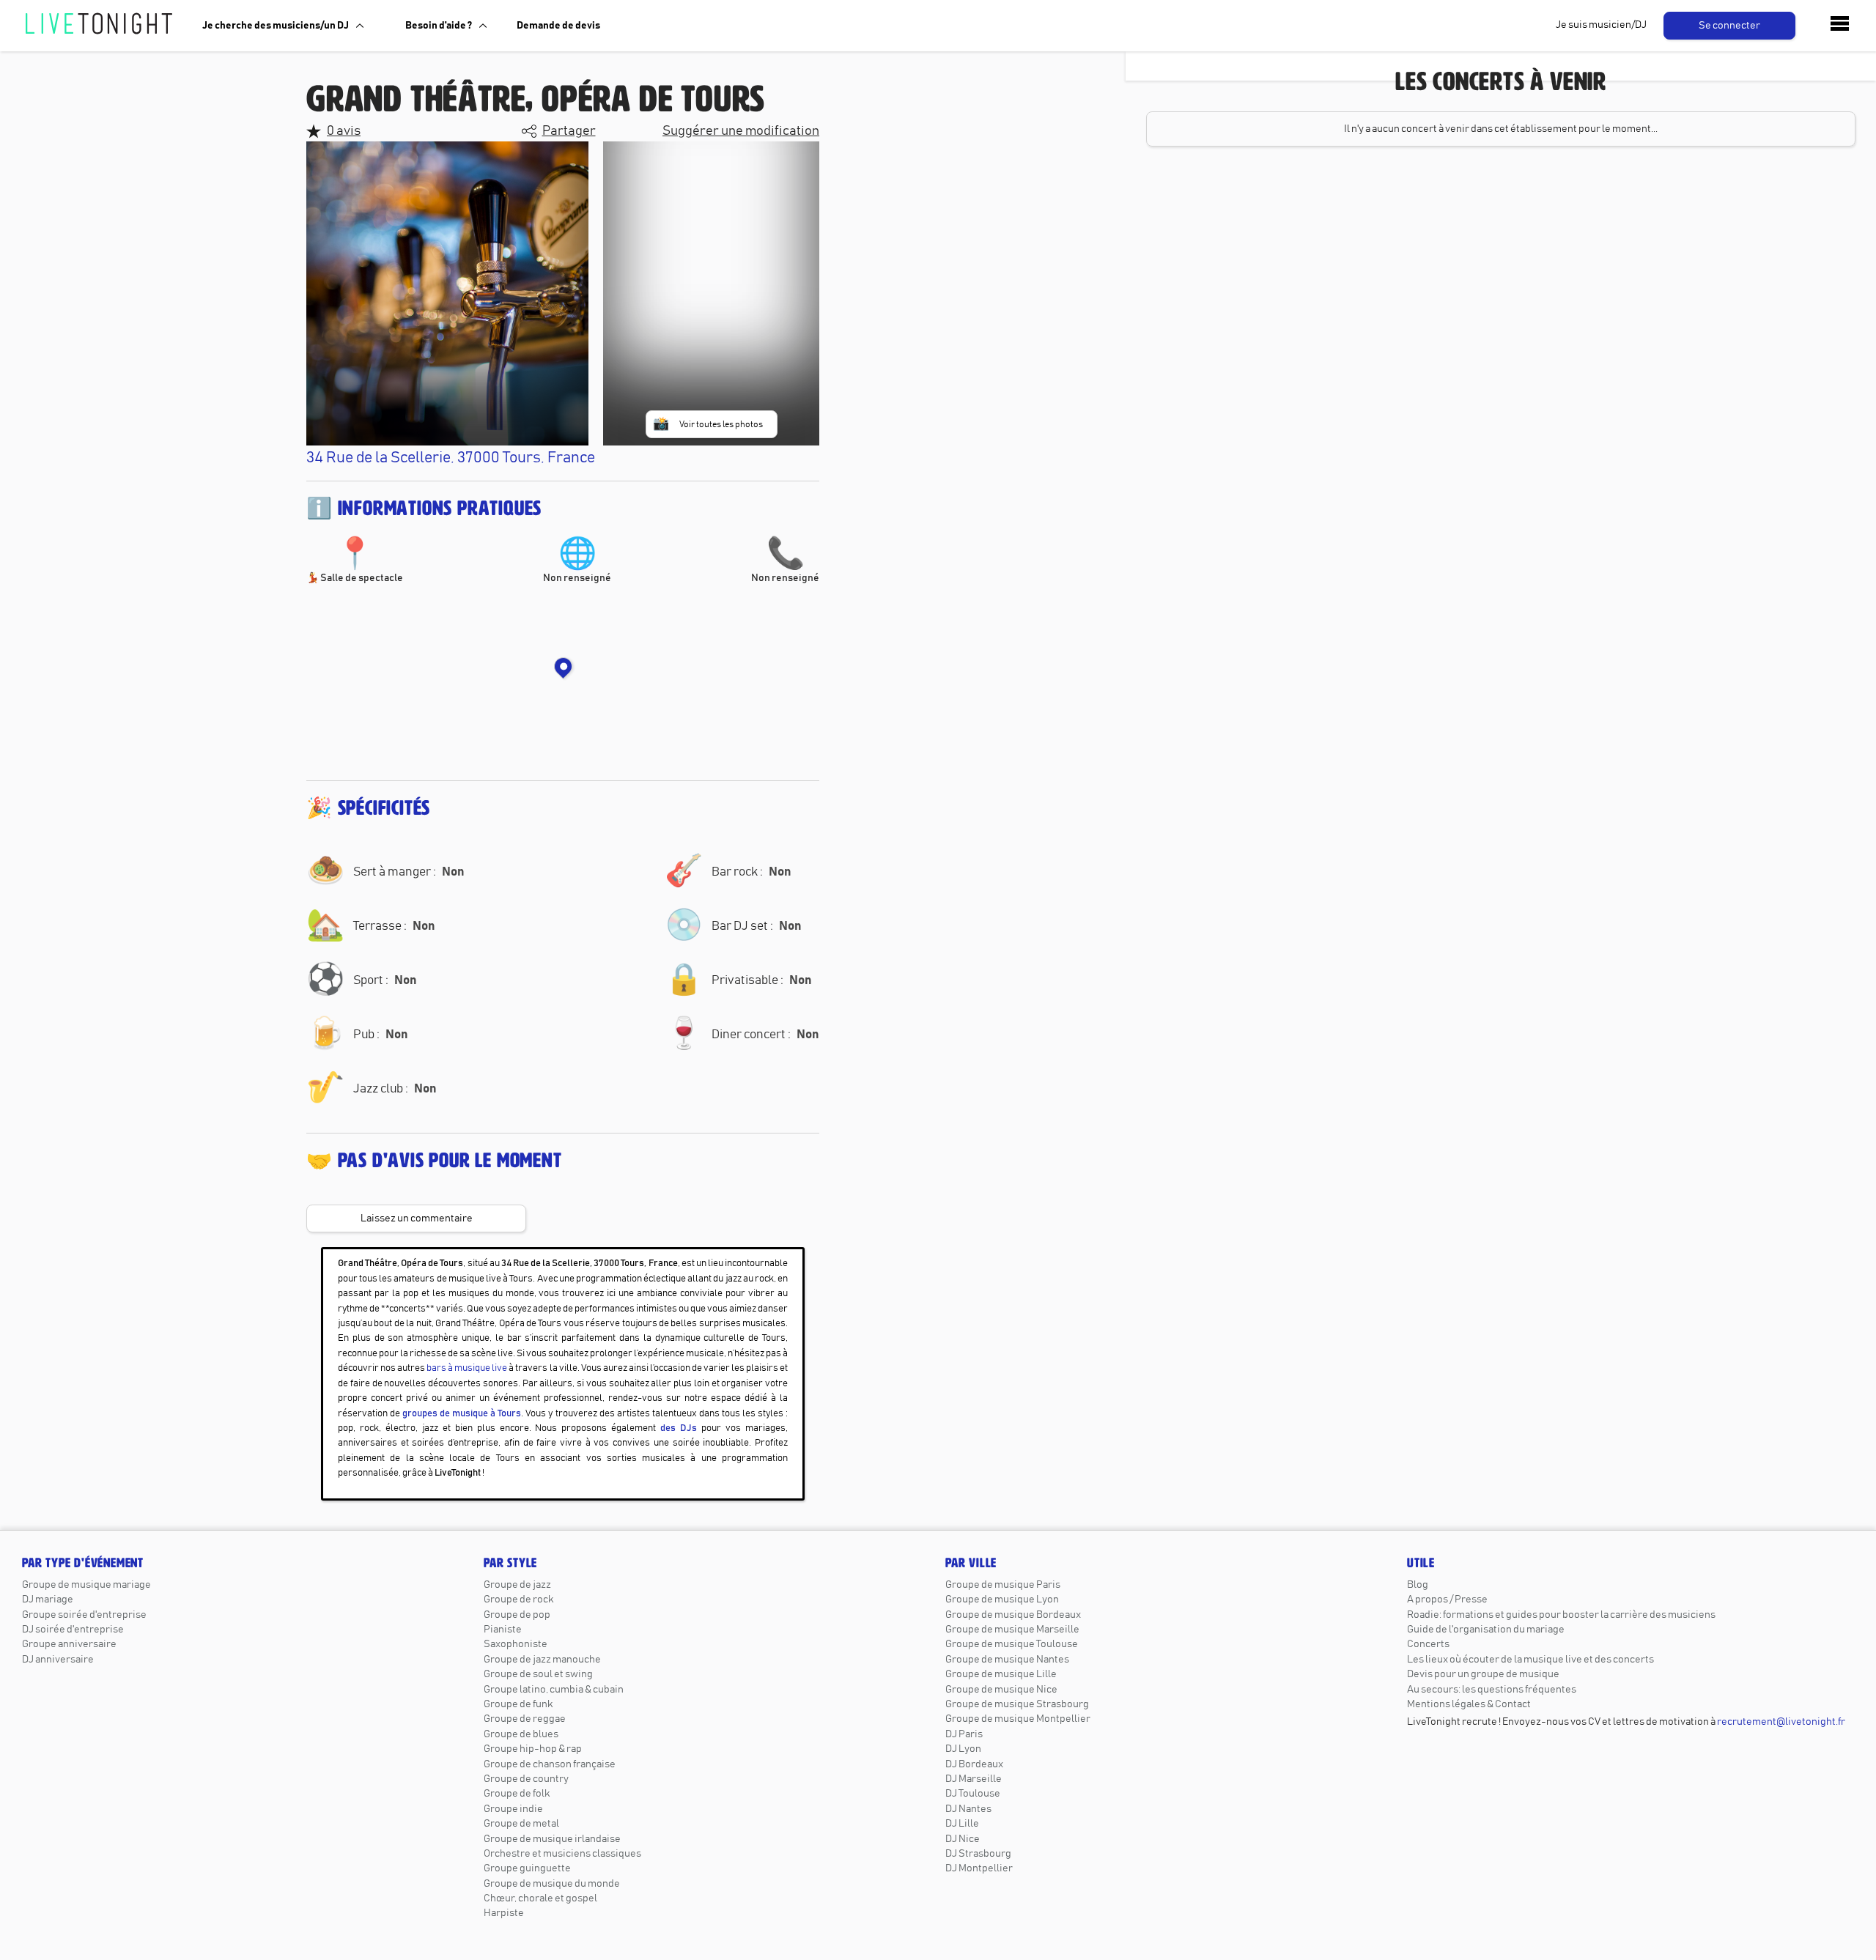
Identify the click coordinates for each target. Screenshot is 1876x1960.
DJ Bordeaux (974, 1764)
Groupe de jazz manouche (542, 1660)
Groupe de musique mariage (86, 1585)
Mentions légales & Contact (1469, 1704)
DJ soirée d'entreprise (73, 1630)
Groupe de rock (518, 1600)
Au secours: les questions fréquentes (1492, 1690)
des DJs (679, 1428)
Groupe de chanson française (550, 1764)
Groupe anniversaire (69, 1644)
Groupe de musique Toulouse (1012, 1644)
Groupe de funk (518, 1704)
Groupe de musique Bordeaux (1013, 1615)
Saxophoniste (516, 1644)
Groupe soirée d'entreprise (84, 1615)
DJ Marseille (974, 1779)
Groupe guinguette (527, 1868)
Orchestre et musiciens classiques (562, 1854)
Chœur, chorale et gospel (540, 1898)
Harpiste (504, 1913)
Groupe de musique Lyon (1002, 1600)
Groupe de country (526, 1779)
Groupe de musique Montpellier (1018, 1719)
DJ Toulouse (973, 1794)
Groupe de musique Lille (1001, 1674)
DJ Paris (964, 1734)
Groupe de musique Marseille (1012, 1630)
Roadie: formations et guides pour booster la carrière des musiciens (1561, 1615)
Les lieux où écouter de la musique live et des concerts (1530, 1660)
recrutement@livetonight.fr (1781, 1722)
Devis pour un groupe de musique (1483, 1674)
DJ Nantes (968, 1809)
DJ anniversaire (58, 1660)
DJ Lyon (963, 1749)
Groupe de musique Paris (1003, 1585)
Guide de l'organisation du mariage (1486, 1630)
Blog (1418, 1585)
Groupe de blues (521, 1734)
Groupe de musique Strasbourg (1017, 1704)
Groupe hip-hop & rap (533, 1749)
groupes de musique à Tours (462, 1414)
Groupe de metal (521, 1824)
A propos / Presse (1447, 1600)
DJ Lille (962, 1824)
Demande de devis (558, 26)
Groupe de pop (517, 1615)
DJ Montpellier (979, 1868)
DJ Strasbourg (978, 1854)
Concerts (1428, 1644)
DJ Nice (963, 1839)
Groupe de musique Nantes (1007, 1660)
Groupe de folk (517, 1794)
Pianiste (503, 1630)
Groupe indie (513, 1809)
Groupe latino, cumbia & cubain (554, 1690)
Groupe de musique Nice (1001, 1690)
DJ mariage (48, 1600)
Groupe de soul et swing (538, 1674)
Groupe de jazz (517, 1585)
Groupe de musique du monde (552, 1884)
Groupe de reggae (525, 1719)
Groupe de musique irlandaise (552, 1839)
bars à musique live (467, 1368)
